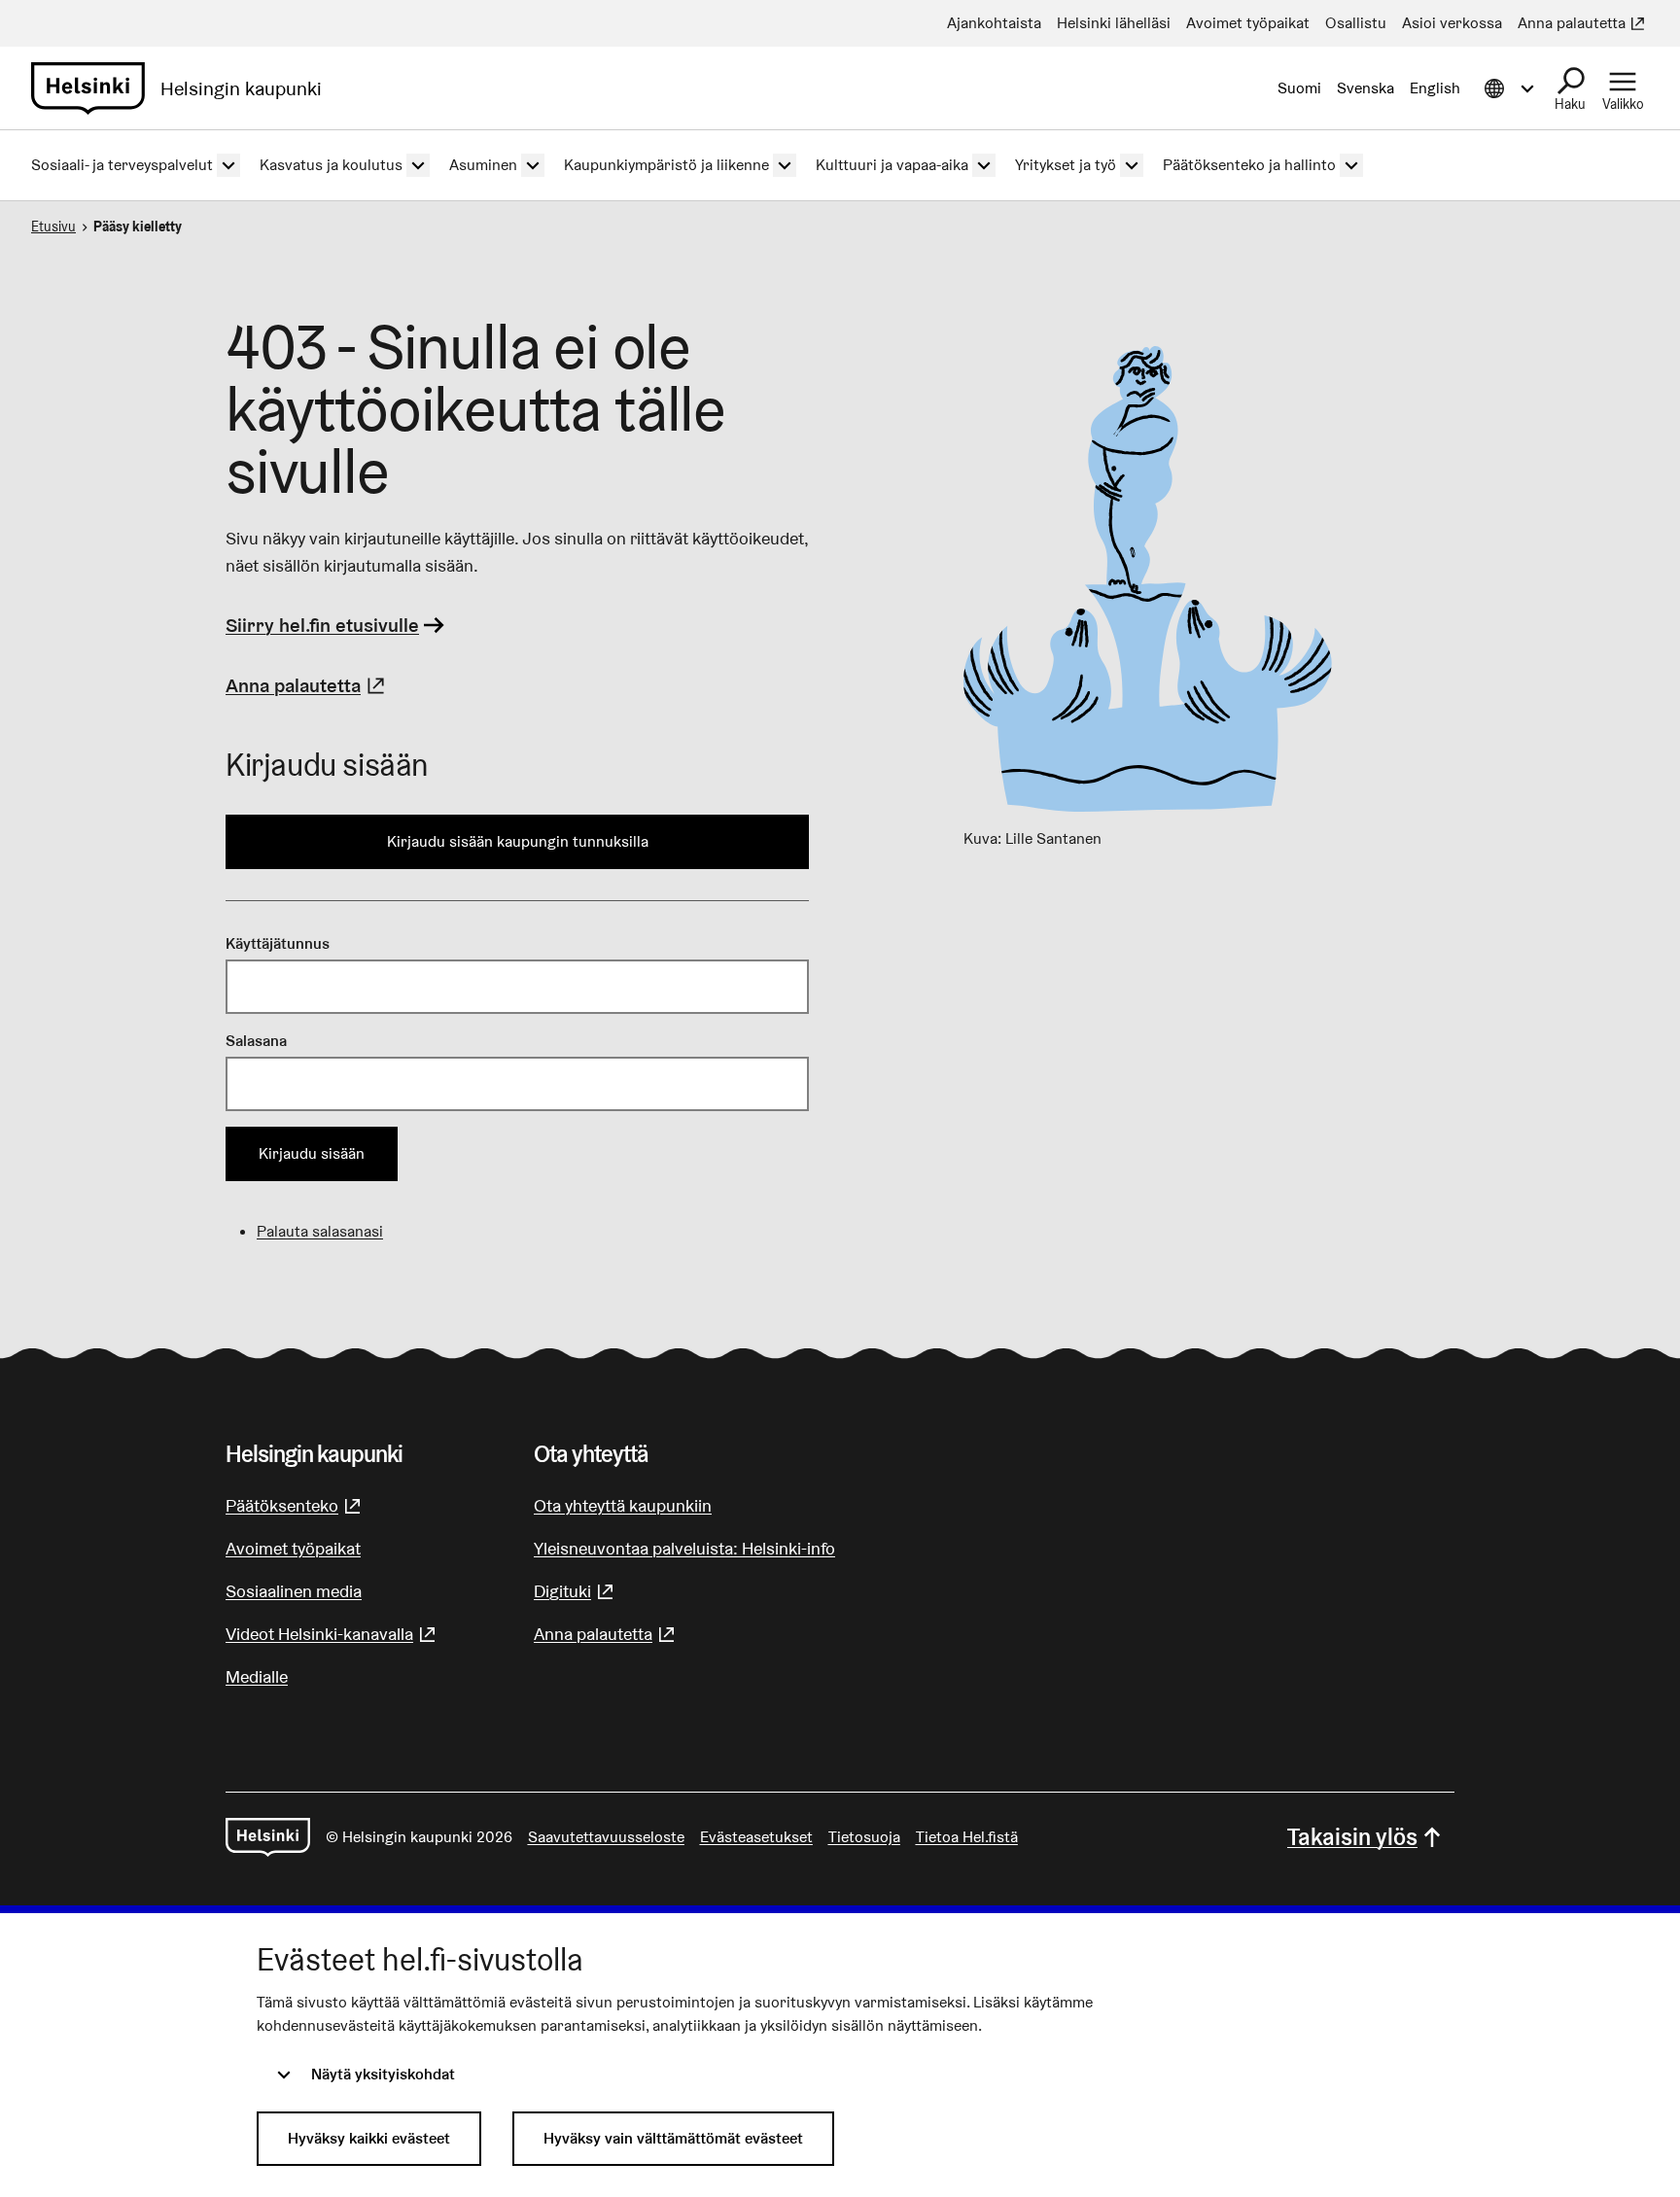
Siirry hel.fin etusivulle (322, 625)
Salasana (256, 1041)
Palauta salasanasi (320, 1231)
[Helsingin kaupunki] (268, 1837)
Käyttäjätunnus (278, 943)
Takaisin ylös (1352, 1837)
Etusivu (53, 227)
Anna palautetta (308, 685)
